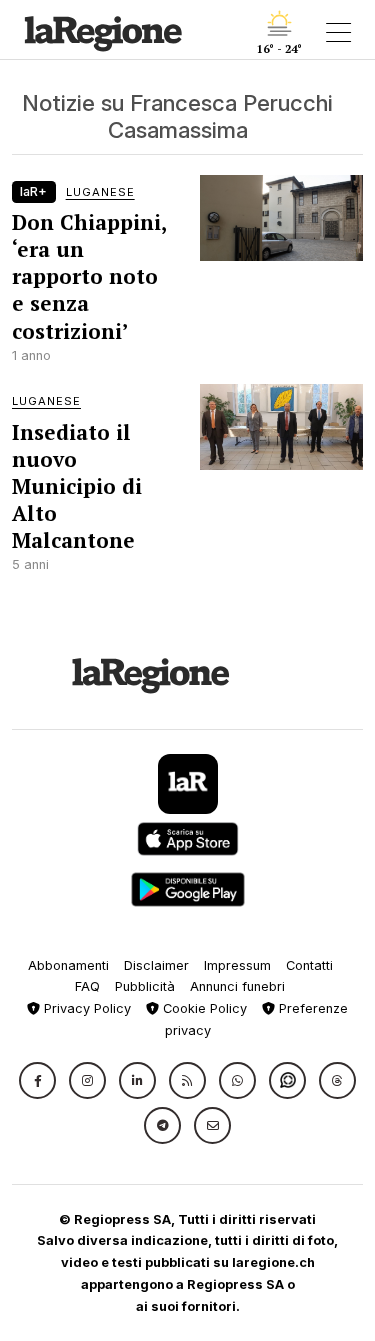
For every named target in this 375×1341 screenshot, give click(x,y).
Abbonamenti (68, 965)
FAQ (87, 986)
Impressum (237, 965)
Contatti (309, 965)
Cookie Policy (203, 1008)
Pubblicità (145, 986)
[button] (37, 1080)
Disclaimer (156, 965)
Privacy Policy (85, 1008)
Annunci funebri (237, 986)
